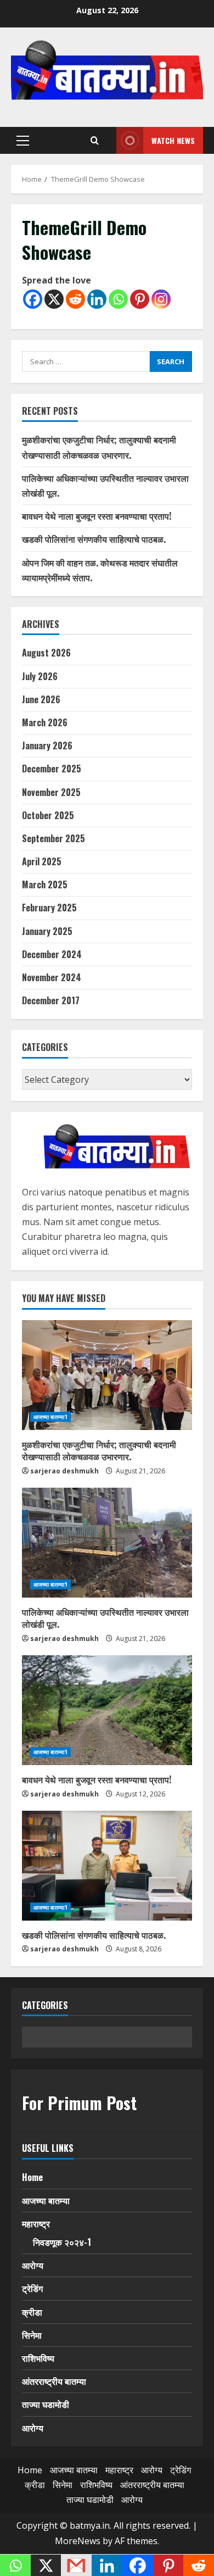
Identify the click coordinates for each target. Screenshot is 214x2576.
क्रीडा (32, 2312)
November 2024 (52, 977)
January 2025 (47, 931)
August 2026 (46, 653)
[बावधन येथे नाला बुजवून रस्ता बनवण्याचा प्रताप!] (107, 1710)
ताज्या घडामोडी (46, 2404)
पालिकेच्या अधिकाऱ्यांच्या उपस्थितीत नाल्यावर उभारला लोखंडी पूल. (105, 1618)
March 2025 (45, 884)
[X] (54, 299)
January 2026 (47, 745)
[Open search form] (95, 141)
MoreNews (78, 2541)
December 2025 (52, 769)
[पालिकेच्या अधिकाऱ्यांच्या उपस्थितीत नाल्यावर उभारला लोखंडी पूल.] (107, 1543)
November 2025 (51, 792)
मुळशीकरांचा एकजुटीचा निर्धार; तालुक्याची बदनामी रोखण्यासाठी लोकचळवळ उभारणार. (99, 1450)
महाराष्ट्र (36, 2223)
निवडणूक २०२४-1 (62, 2242)
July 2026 (40, 676)
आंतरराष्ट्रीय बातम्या (54, 2381)
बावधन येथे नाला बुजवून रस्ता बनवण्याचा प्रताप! (97, 516)
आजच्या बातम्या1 (50, 1417)
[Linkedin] (97, 299)
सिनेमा (32, 2335)
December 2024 (52, 954)
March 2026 (45, 722)
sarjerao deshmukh (64, 1471)
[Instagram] (161, 299)
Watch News (173, 140)
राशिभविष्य (38, 2358)
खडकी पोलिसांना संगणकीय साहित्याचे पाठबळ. (94, 539)
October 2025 (48, 815)
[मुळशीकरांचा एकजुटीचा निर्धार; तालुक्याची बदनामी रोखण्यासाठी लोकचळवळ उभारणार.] (107, 1375)
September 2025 (54, 838)
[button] (23, 141)
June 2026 (41, 699)
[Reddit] (75, 299)
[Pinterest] (140, 299)
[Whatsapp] (118, 299)
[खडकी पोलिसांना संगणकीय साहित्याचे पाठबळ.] (107, 1866)
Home (32, 2177)
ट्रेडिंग (32, 2288)
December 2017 (51, 1000)
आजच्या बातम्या (46, 2200)
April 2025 (42, 861)
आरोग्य (33, 2265)
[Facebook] (33, 299)
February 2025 (49, 908)
